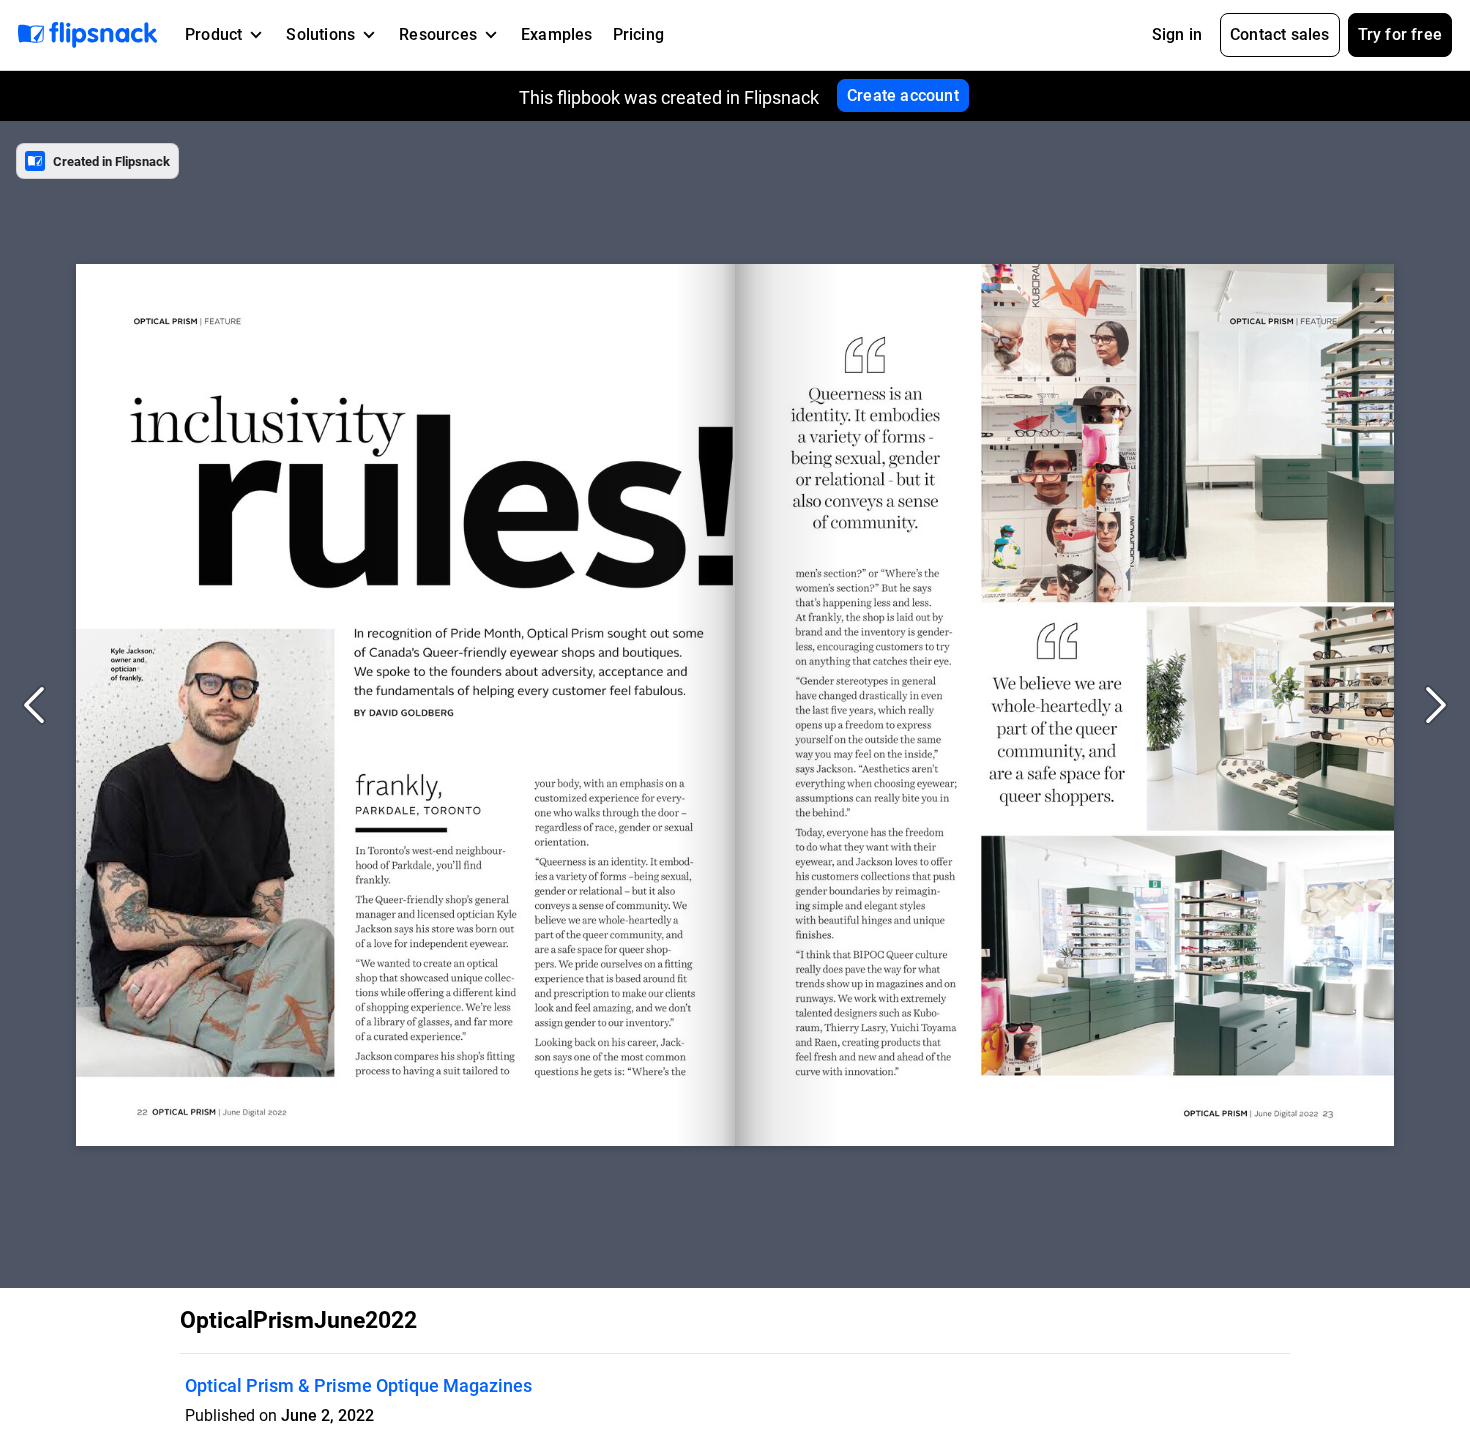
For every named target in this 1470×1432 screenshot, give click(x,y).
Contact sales (1280, 34)
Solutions (320, 34)
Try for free (1400, 34)
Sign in (1177, 34)
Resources (438, 34)
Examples (557, 34)
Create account (903, 95)
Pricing (638, 34)
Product (213, 34)
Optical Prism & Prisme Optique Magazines (358, 1385)
